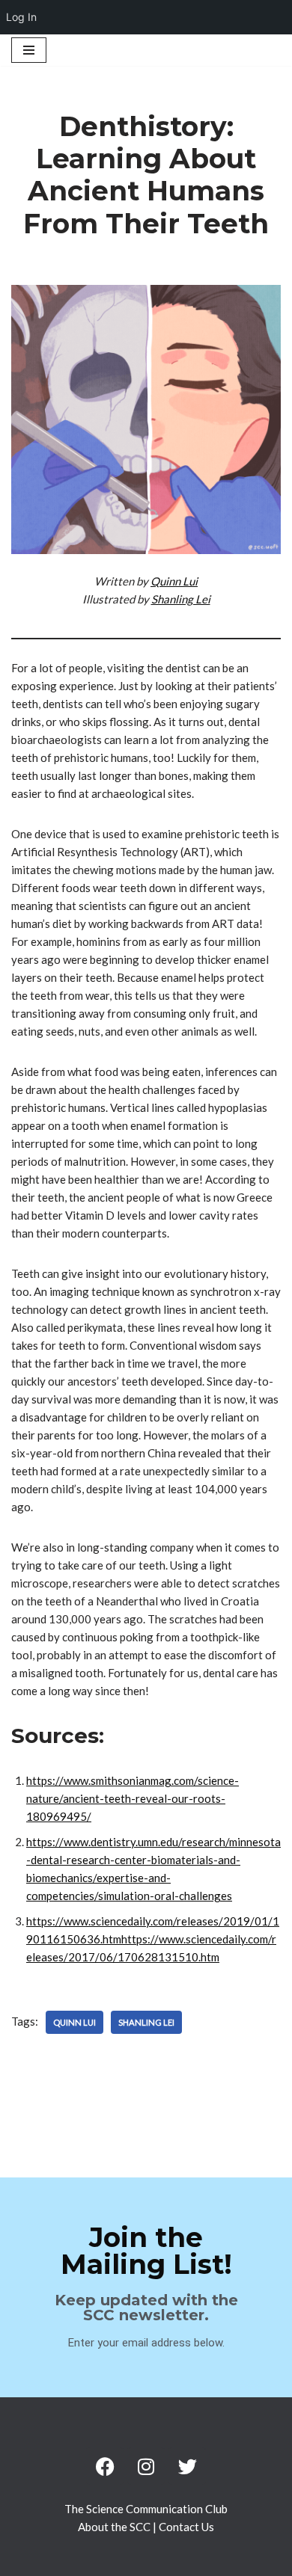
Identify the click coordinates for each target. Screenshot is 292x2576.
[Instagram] (146, 2466)
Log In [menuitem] (21, 17)
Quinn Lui (174, 581)
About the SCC (115, 2527)
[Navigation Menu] (29, 50)
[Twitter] (187, 2466)
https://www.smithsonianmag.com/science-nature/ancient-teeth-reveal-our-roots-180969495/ (133, 1798)
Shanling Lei (181, 599)
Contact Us (186, 2527)
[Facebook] (105, 2466)
